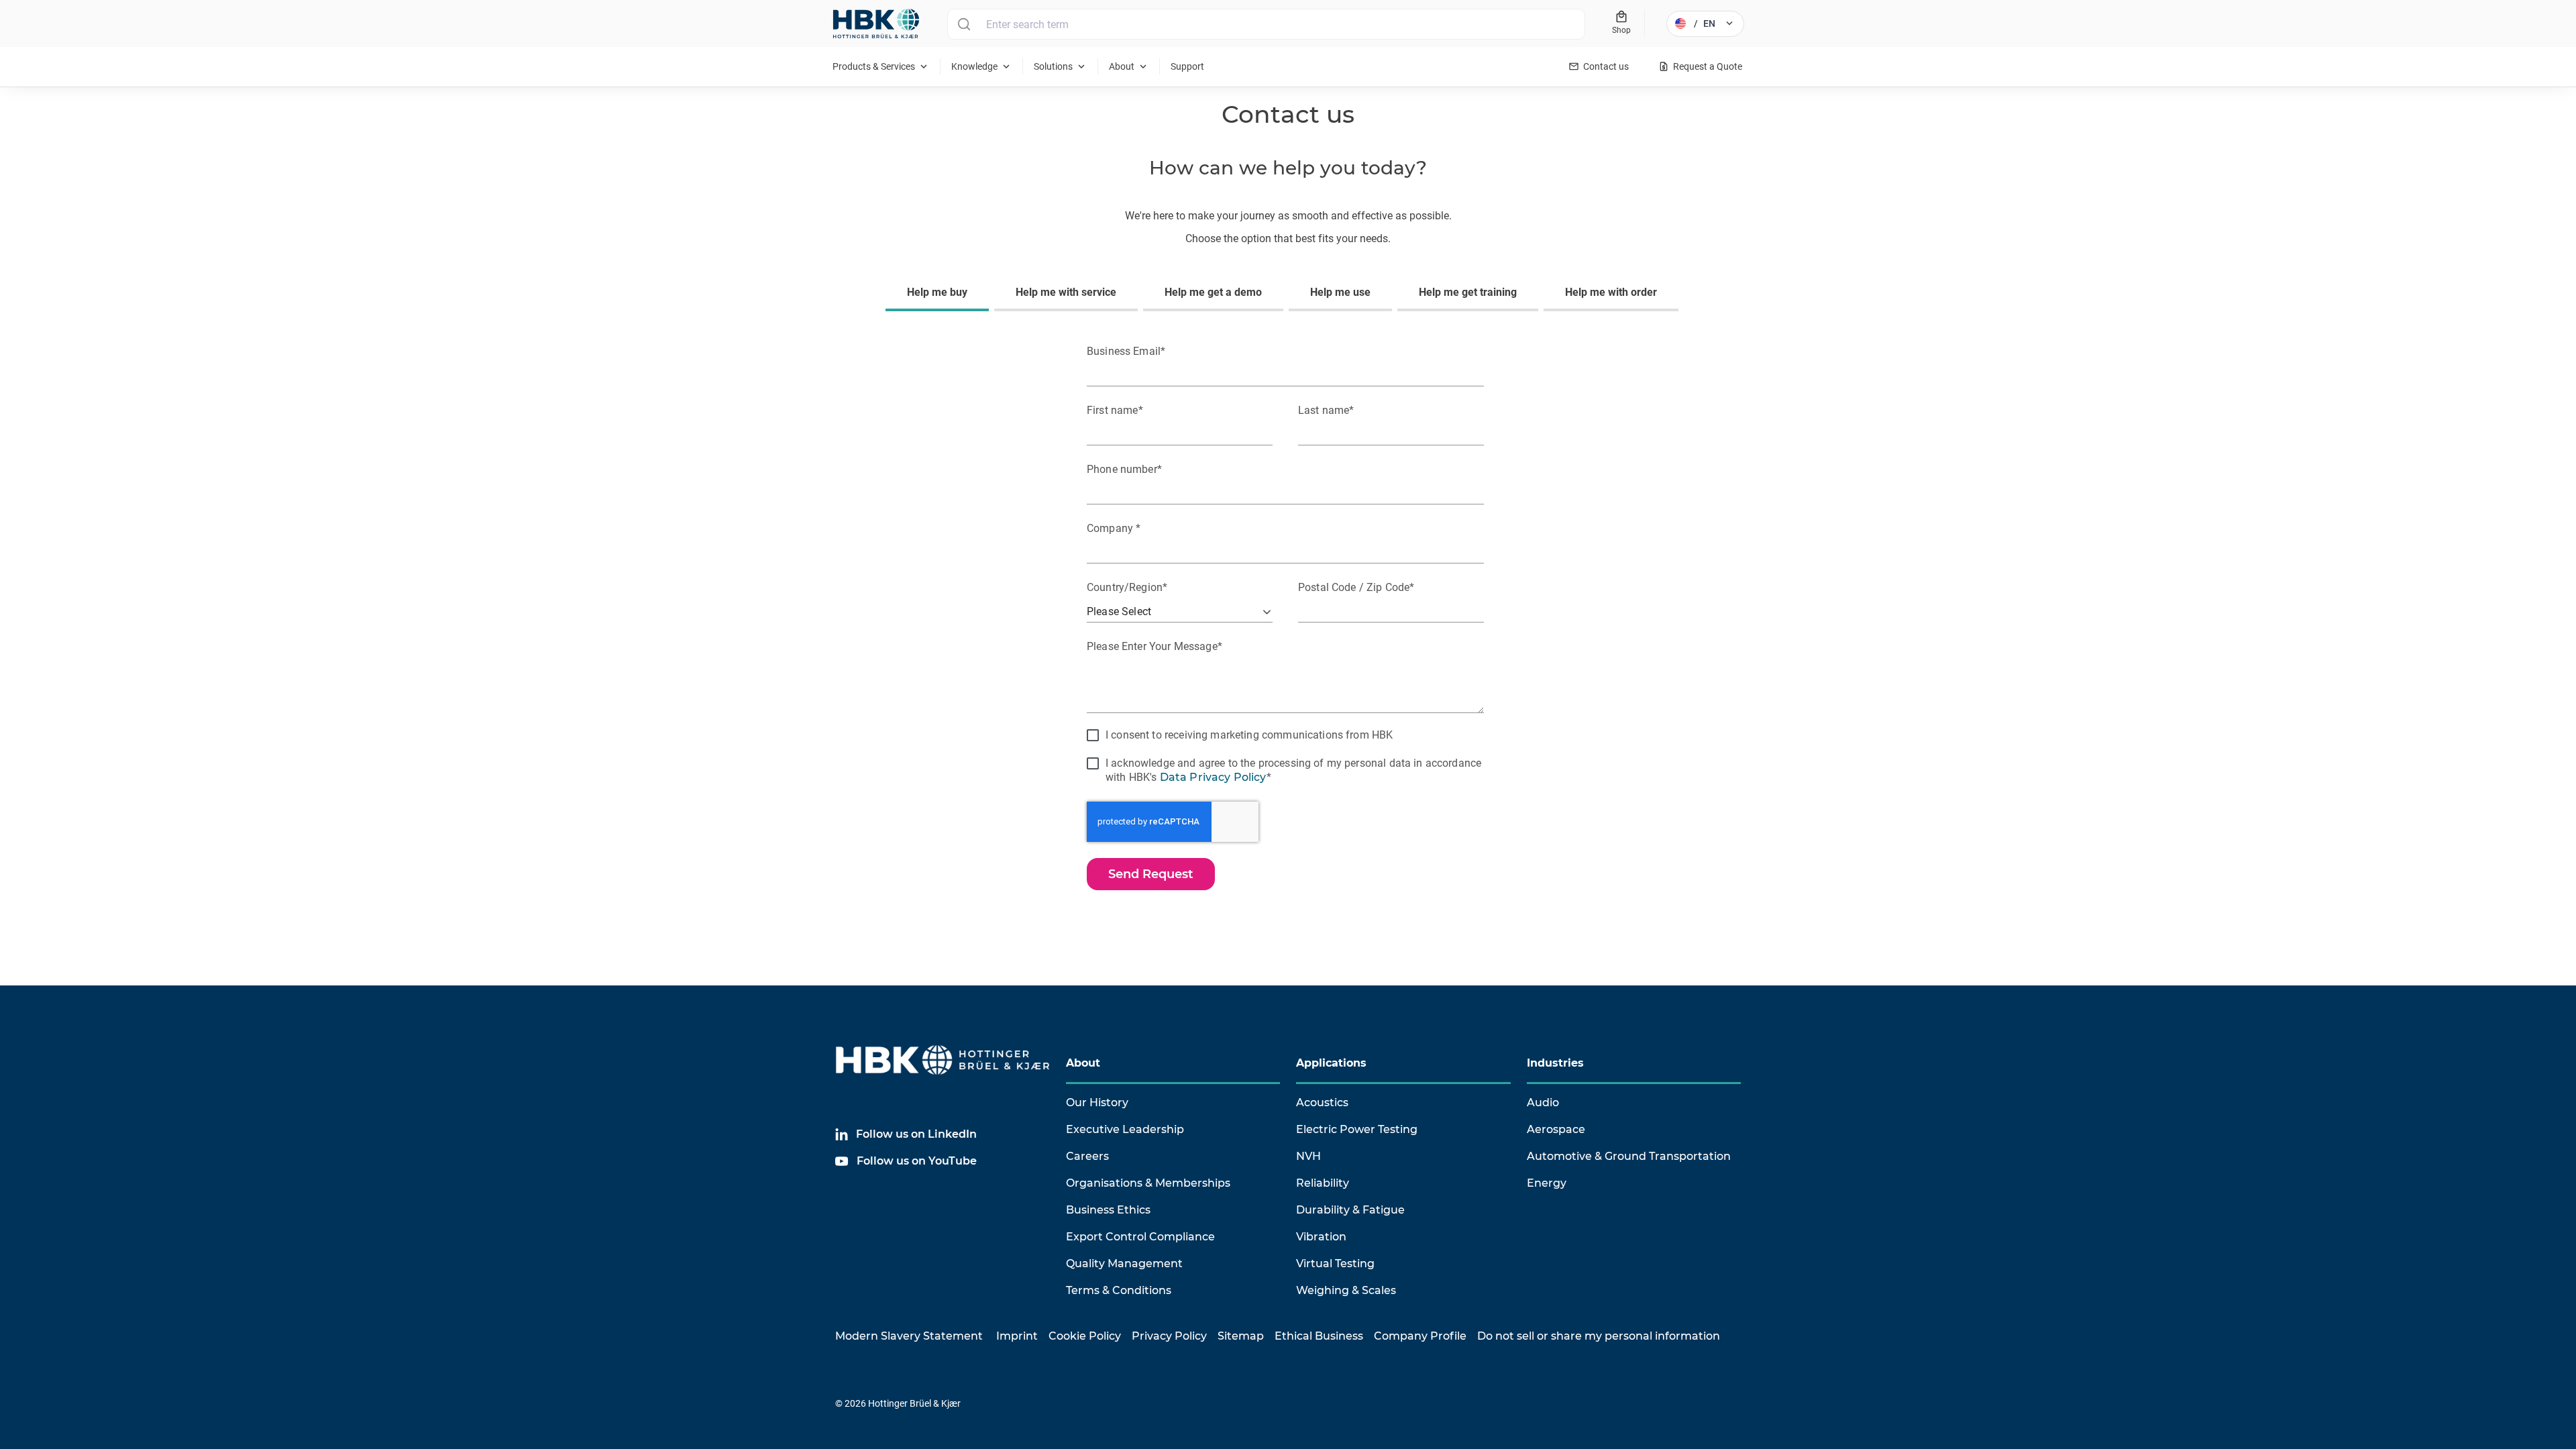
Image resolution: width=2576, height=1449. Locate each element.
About (1083, 1063)
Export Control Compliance (1140, 1237)
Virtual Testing (1335, 1264)
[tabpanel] (1288, 614)
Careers (1087, 1156)
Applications (1331, 1063)
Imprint (1017, 1336)
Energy (1547, 1183)
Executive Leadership (1125, 1129)
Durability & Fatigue (1350, 1210)
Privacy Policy (1169, 1336)
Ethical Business (1319, 1336)
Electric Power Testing (1357, 1129)
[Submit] (964, 24)
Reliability (1323, 1183)
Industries (1555, 1063)
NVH (1308, 1156)
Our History (1097, 1103)
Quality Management (1124, 1264)
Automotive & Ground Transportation (1629, 1156)
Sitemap (1241, 1336)
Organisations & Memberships (1148, 1183)
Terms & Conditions (1119, 1290)
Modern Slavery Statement (909, 1336)
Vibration (1321, 1237)
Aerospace (1556, 1129)
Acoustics (1322, 1103)
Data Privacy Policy (1213, 777)
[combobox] (1266, 24)
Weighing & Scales (1346, 1290)
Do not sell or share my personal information (1599, 1336)
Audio (1543, 1103)
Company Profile (1420, 1336)
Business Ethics (1108, 1210)
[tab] (940, 294)
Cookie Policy (1085, 1336)
